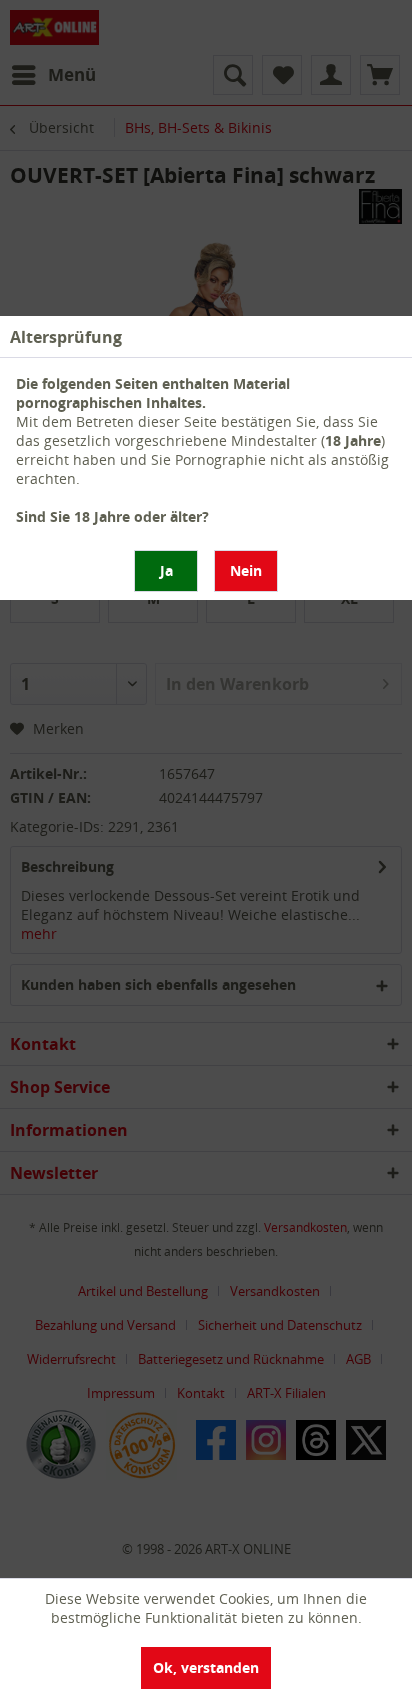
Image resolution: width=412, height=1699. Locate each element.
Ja (166, 570)
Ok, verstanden (206, 1667)
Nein (246, 570)
